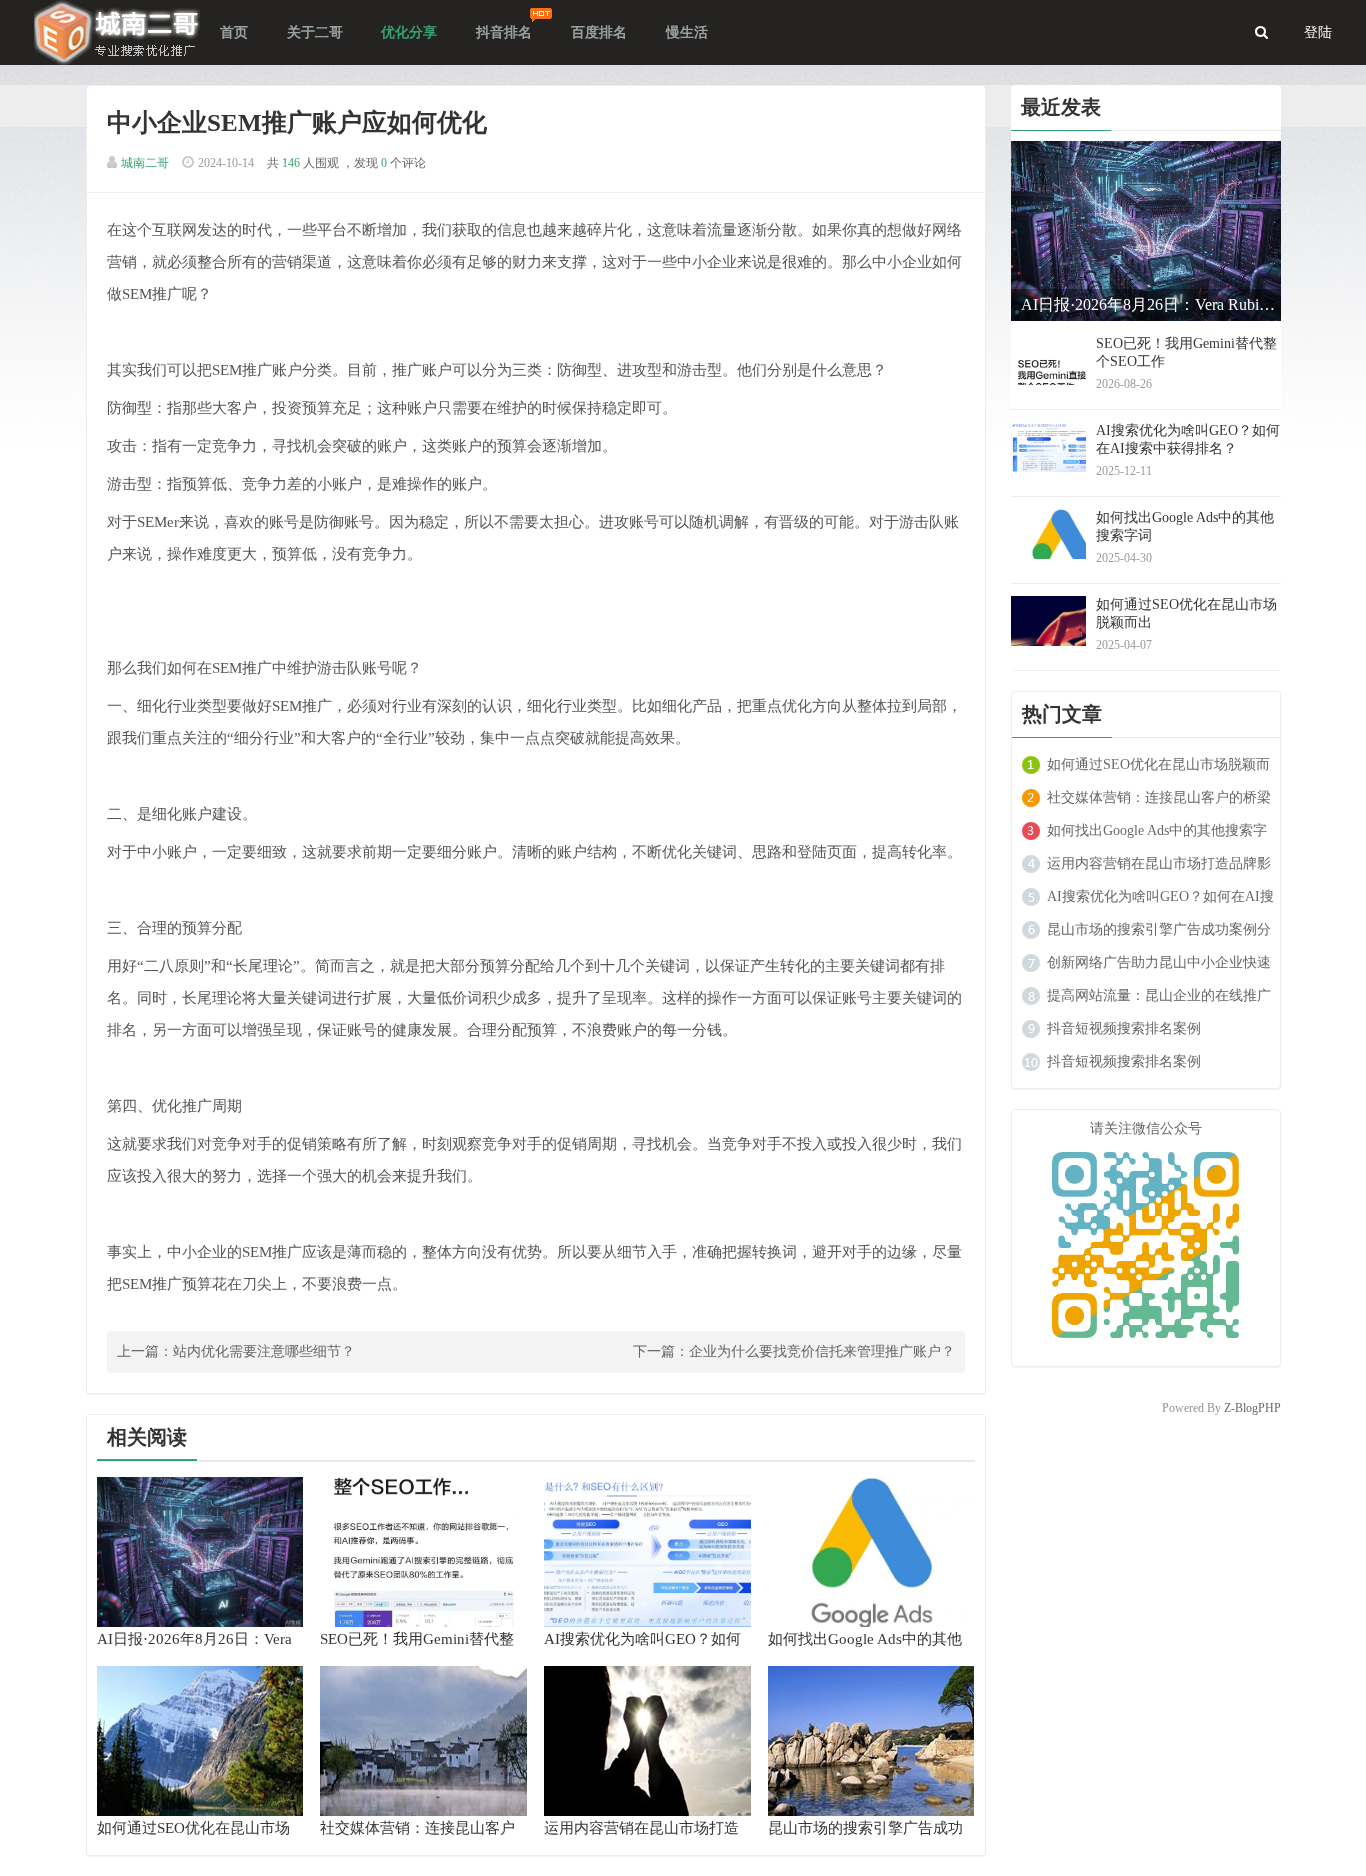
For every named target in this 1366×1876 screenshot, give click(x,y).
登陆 (1318, 32)
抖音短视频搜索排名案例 (1124, 1028)
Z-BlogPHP (1252, 1408)
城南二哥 (145, 163)
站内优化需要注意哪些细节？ (264, 1351)
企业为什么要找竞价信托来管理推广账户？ (822, 1351)
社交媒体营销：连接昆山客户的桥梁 (1159, 797)
